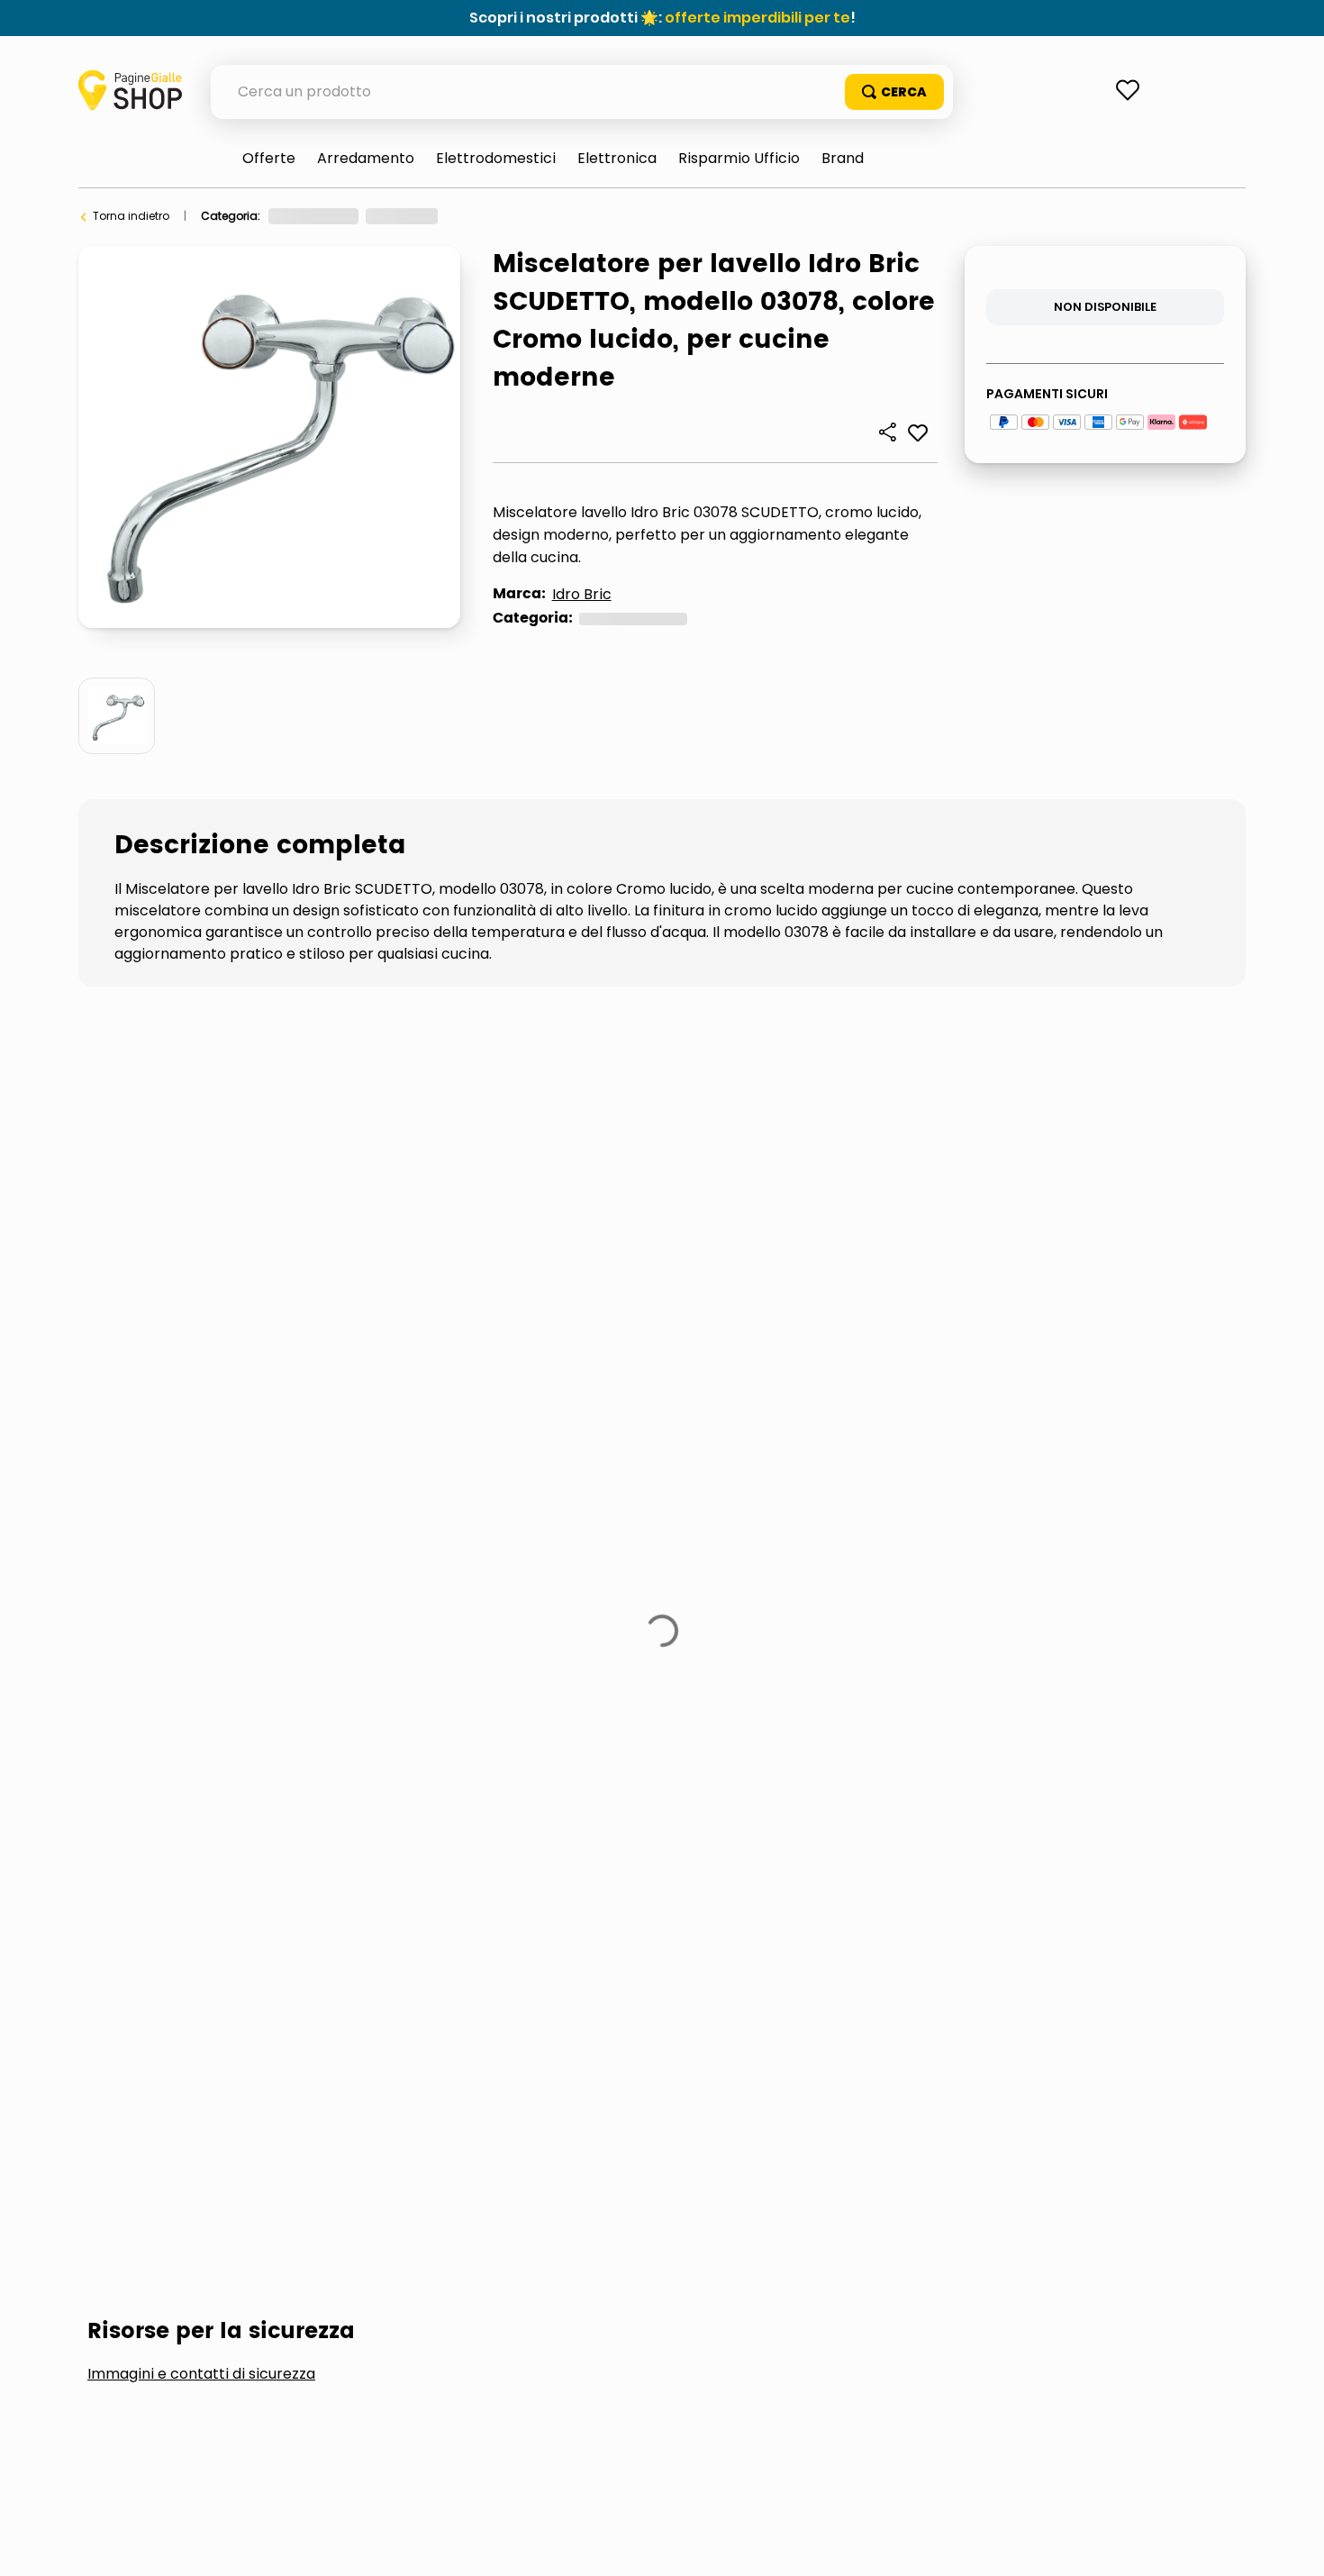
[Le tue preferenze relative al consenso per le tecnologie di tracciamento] (1292, 2544)
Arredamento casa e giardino (351, 216)
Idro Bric (582, 594)
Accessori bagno (180, 1514)
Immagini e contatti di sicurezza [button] (201, 1379)
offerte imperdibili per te (757, 18)
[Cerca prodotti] (894, 92)
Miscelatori (630, 216)
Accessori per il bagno (517, 216)
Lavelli (336, 1514)
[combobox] (582, 92)
